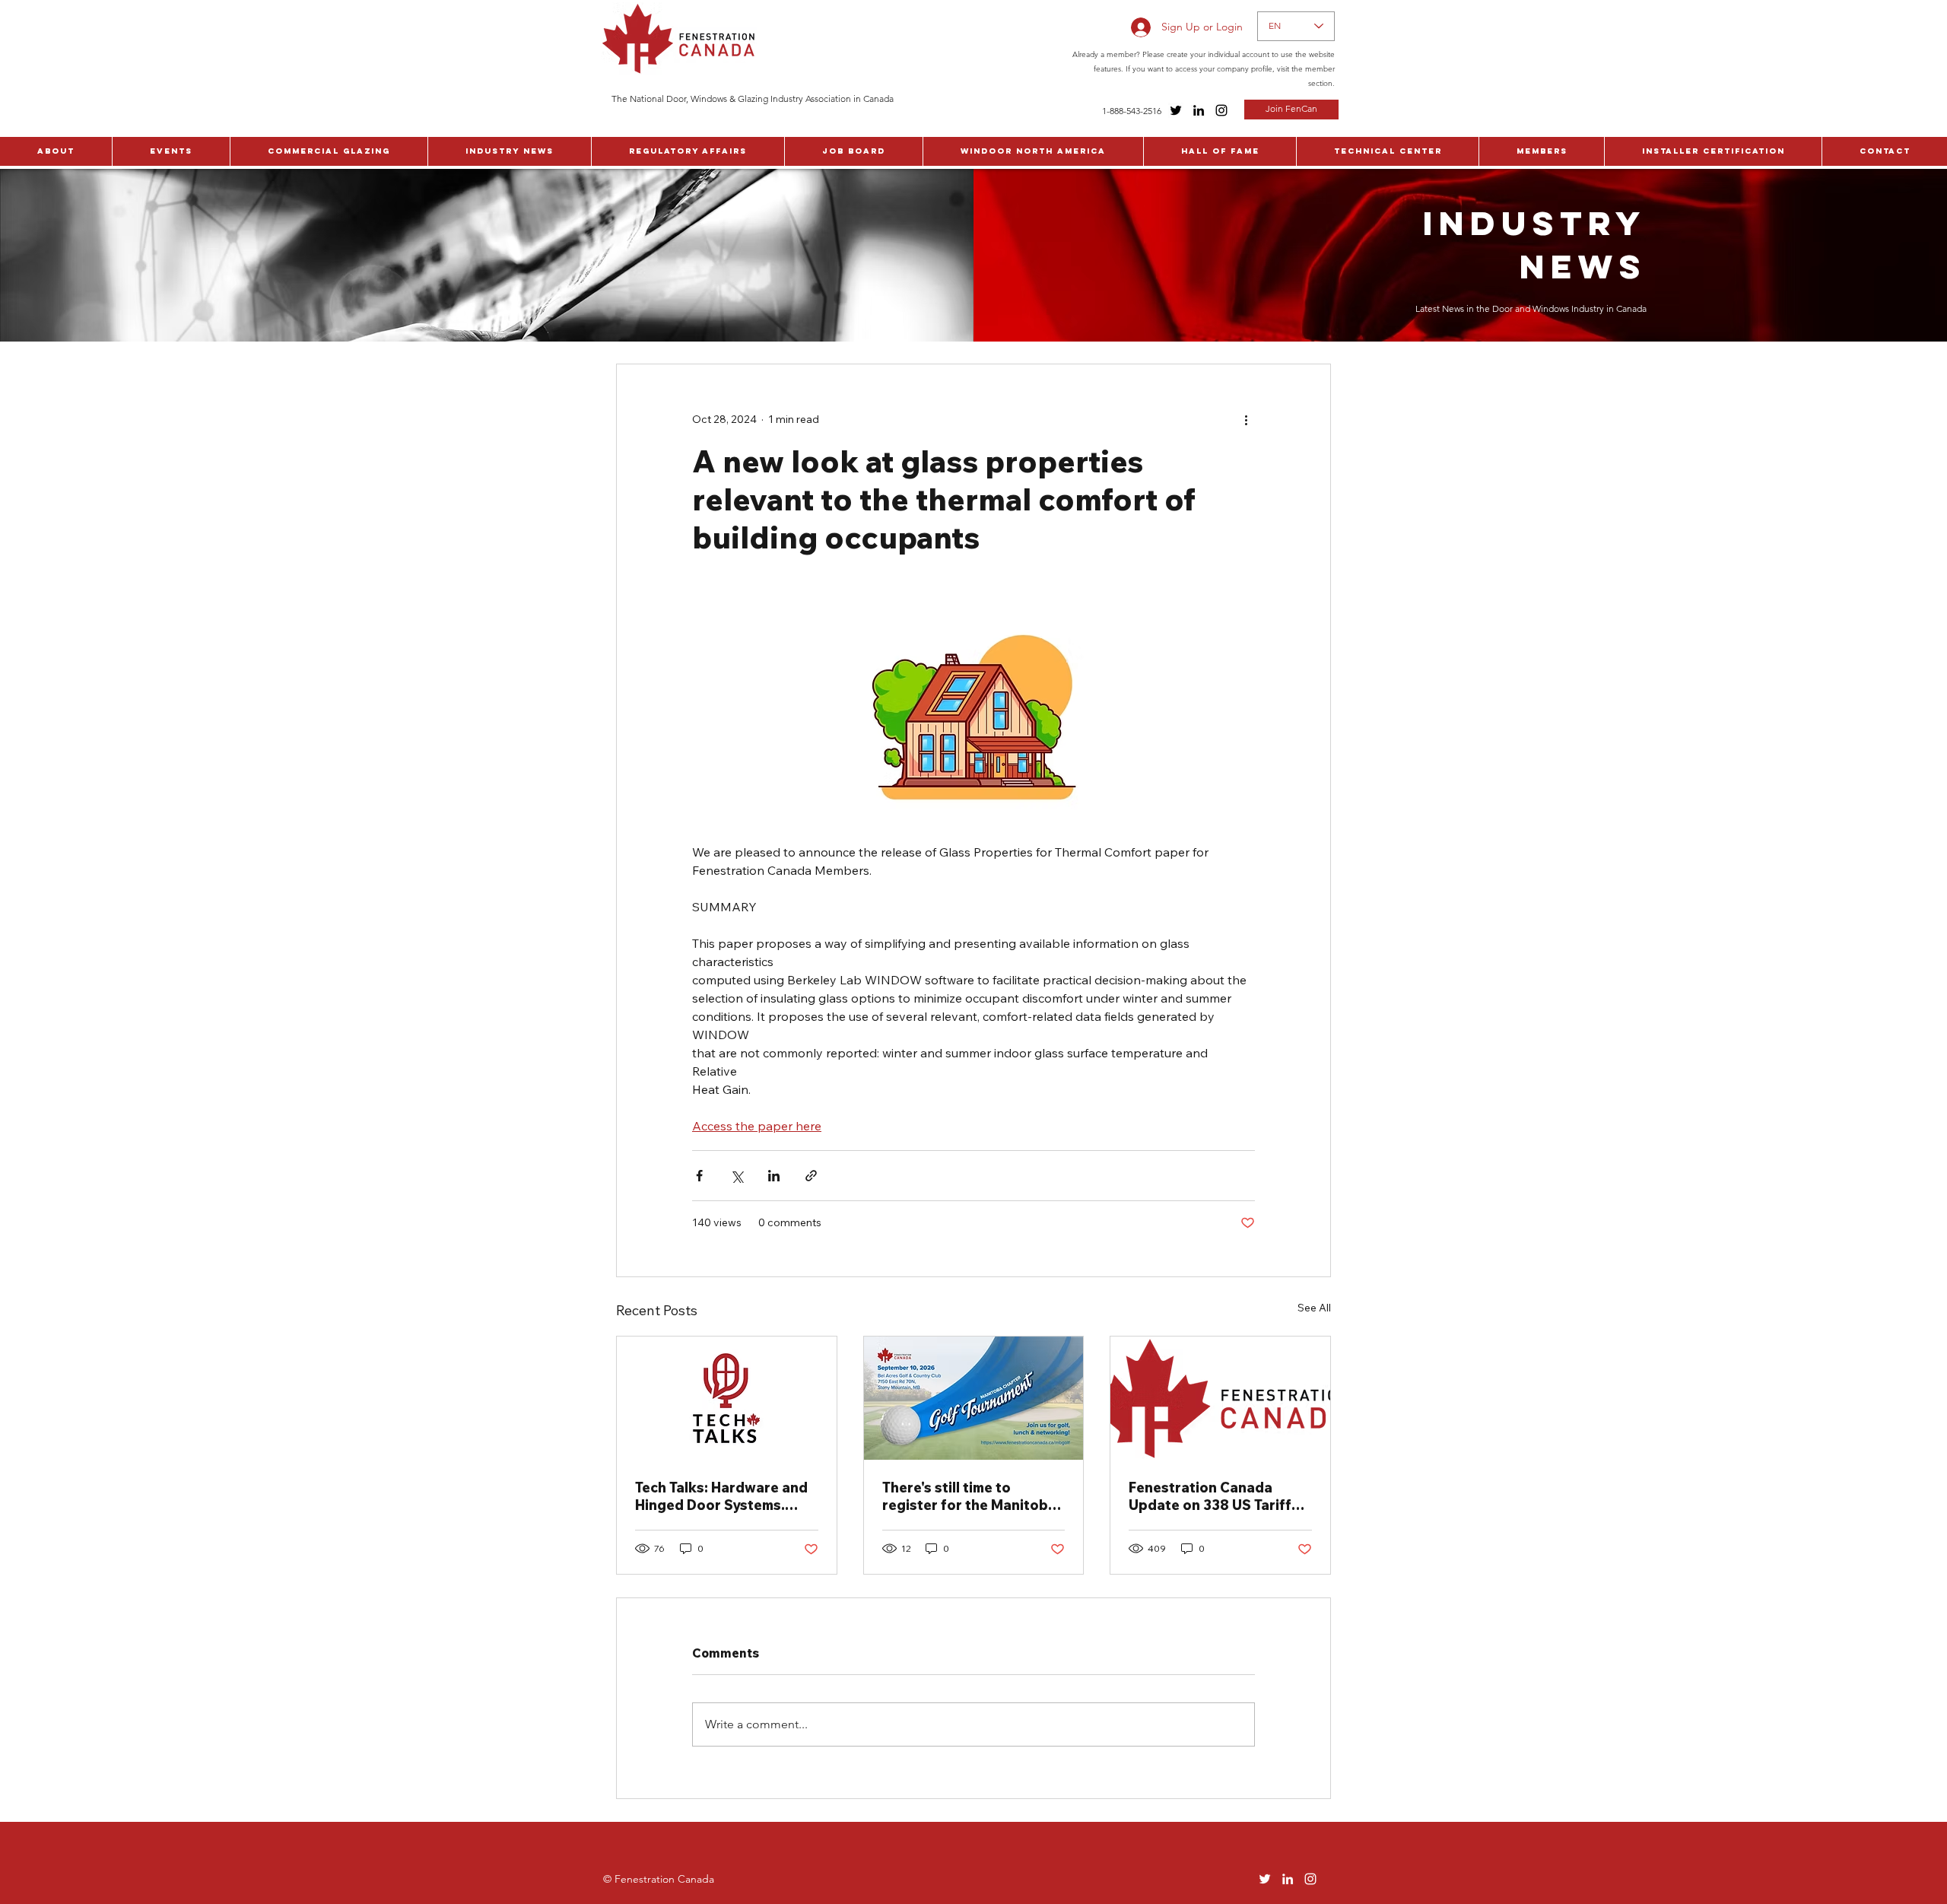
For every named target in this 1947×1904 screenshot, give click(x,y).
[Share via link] (811, 1176)
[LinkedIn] (1199, 110)
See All (1314, 1308)
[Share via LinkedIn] (774, 1176)
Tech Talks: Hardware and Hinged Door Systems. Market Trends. (721, 1496)
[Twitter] (1176, 110)
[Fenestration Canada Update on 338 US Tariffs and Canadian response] (1220, 1398)
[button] (56, 151)
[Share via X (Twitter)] (737, 1176)
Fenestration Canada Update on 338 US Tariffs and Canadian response (1214, 1496)
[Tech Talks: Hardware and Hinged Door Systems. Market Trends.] (727, 1398)
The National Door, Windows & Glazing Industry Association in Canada (753, 99)
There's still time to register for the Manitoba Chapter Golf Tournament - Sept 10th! (973, 1496)
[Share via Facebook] (699, 1176)
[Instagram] (1221, 110)
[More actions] (1246, 419)
